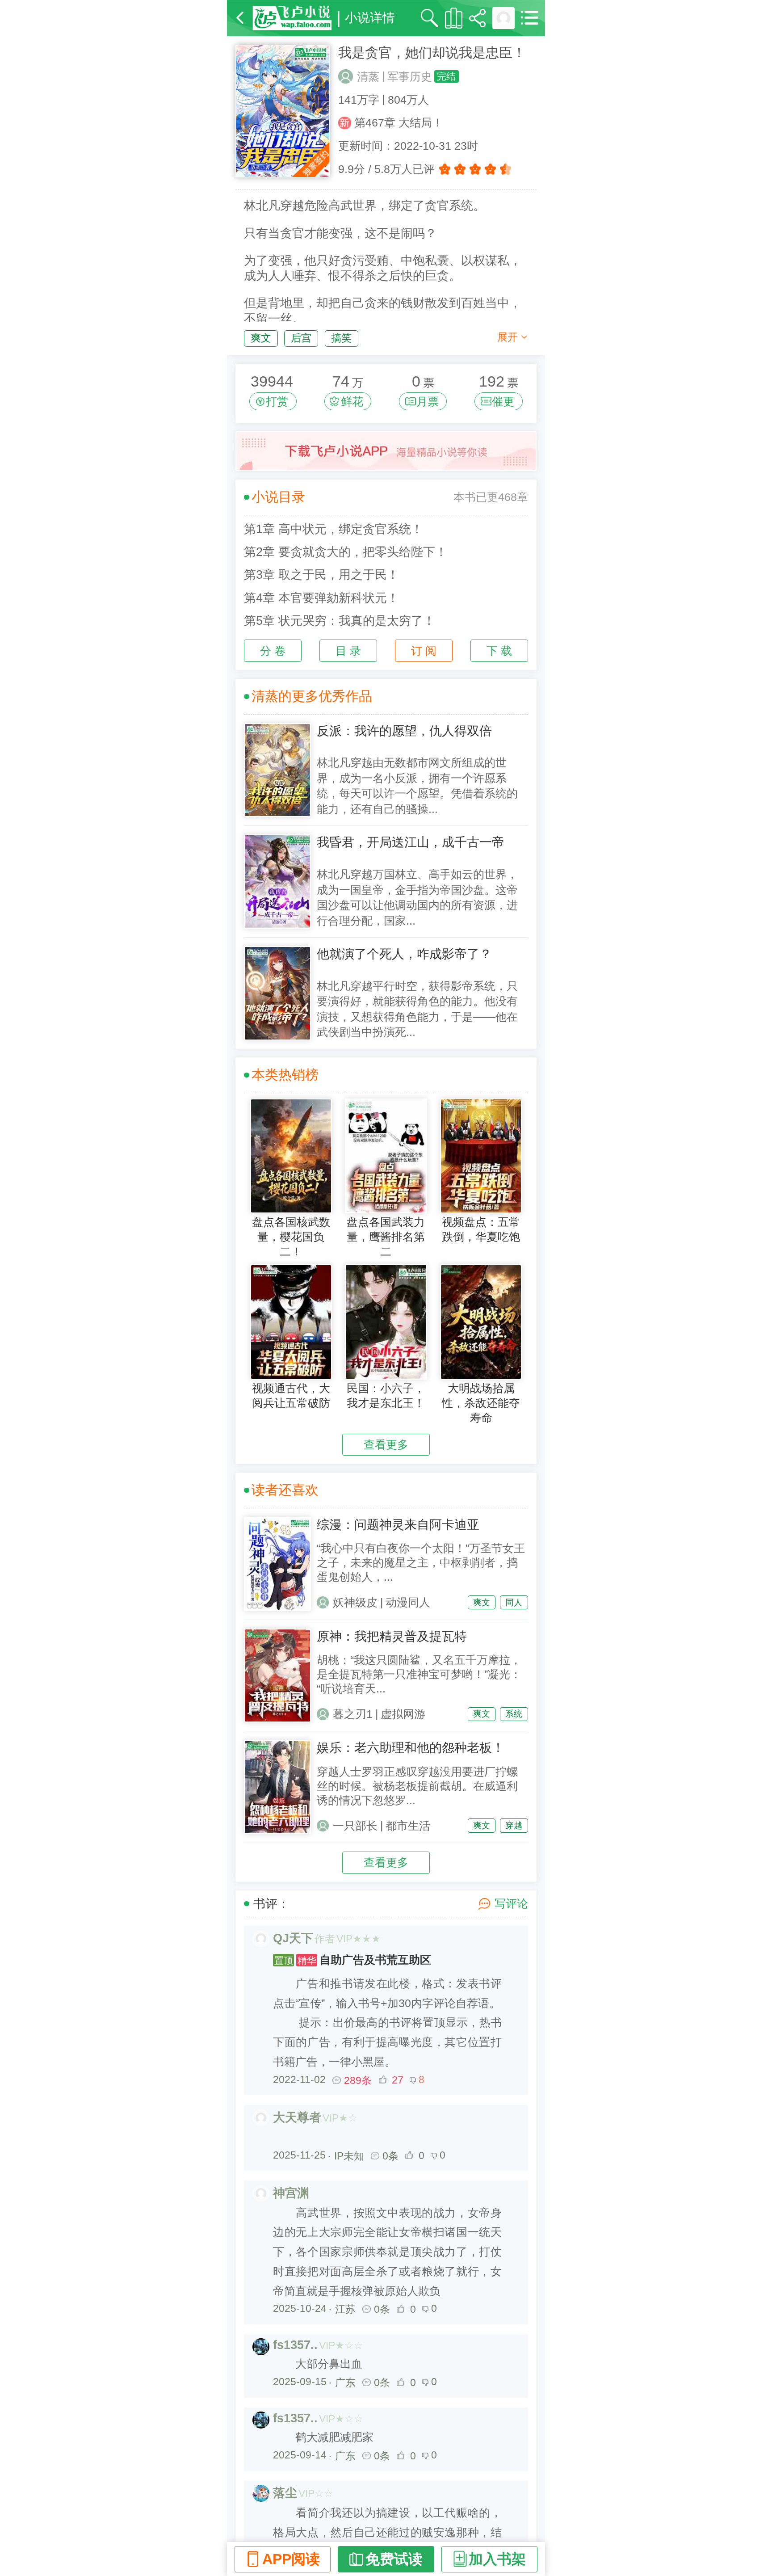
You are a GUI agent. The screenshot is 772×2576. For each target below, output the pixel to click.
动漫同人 (408, 1602)
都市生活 (408, 1826)
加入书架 (497, 2559)
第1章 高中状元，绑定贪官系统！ (334, 529)
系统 (514, 1714)
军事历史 (410, 77)
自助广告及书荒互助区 (353, 1960)
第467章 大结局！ (399, 123)
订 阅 (424, 651)
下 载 (499, 651)
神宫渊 (291, 2193)
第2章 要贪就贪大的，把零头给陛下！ (346, 552)
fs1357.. (295, 2345)
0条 (390, 2156)
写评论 (511, 1904)
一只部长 (355, 1826)
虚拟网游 (403, 1714)
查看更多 (386, 1445)
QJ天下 (293, 1938)
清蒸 (368, 77)
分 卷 (273, 651)
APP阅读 (291, 2559)
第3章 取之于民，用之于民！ (321, 575)
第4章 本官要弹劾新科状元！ (321, 598)
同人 (514, 1602)
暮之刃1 (353, 1714)
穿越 (514, 1825)
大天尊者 (297, 2117)
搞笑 (341, 338)
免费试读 (394, 2559)
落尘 (285, 2493)
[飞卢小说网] (292, 18)
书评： (271, 1904)
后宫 (301, 338)
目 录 (348, 651)
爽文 (261, 338)
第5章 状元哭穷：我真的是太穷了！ (340, 621)
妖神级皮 (355, 1602)
